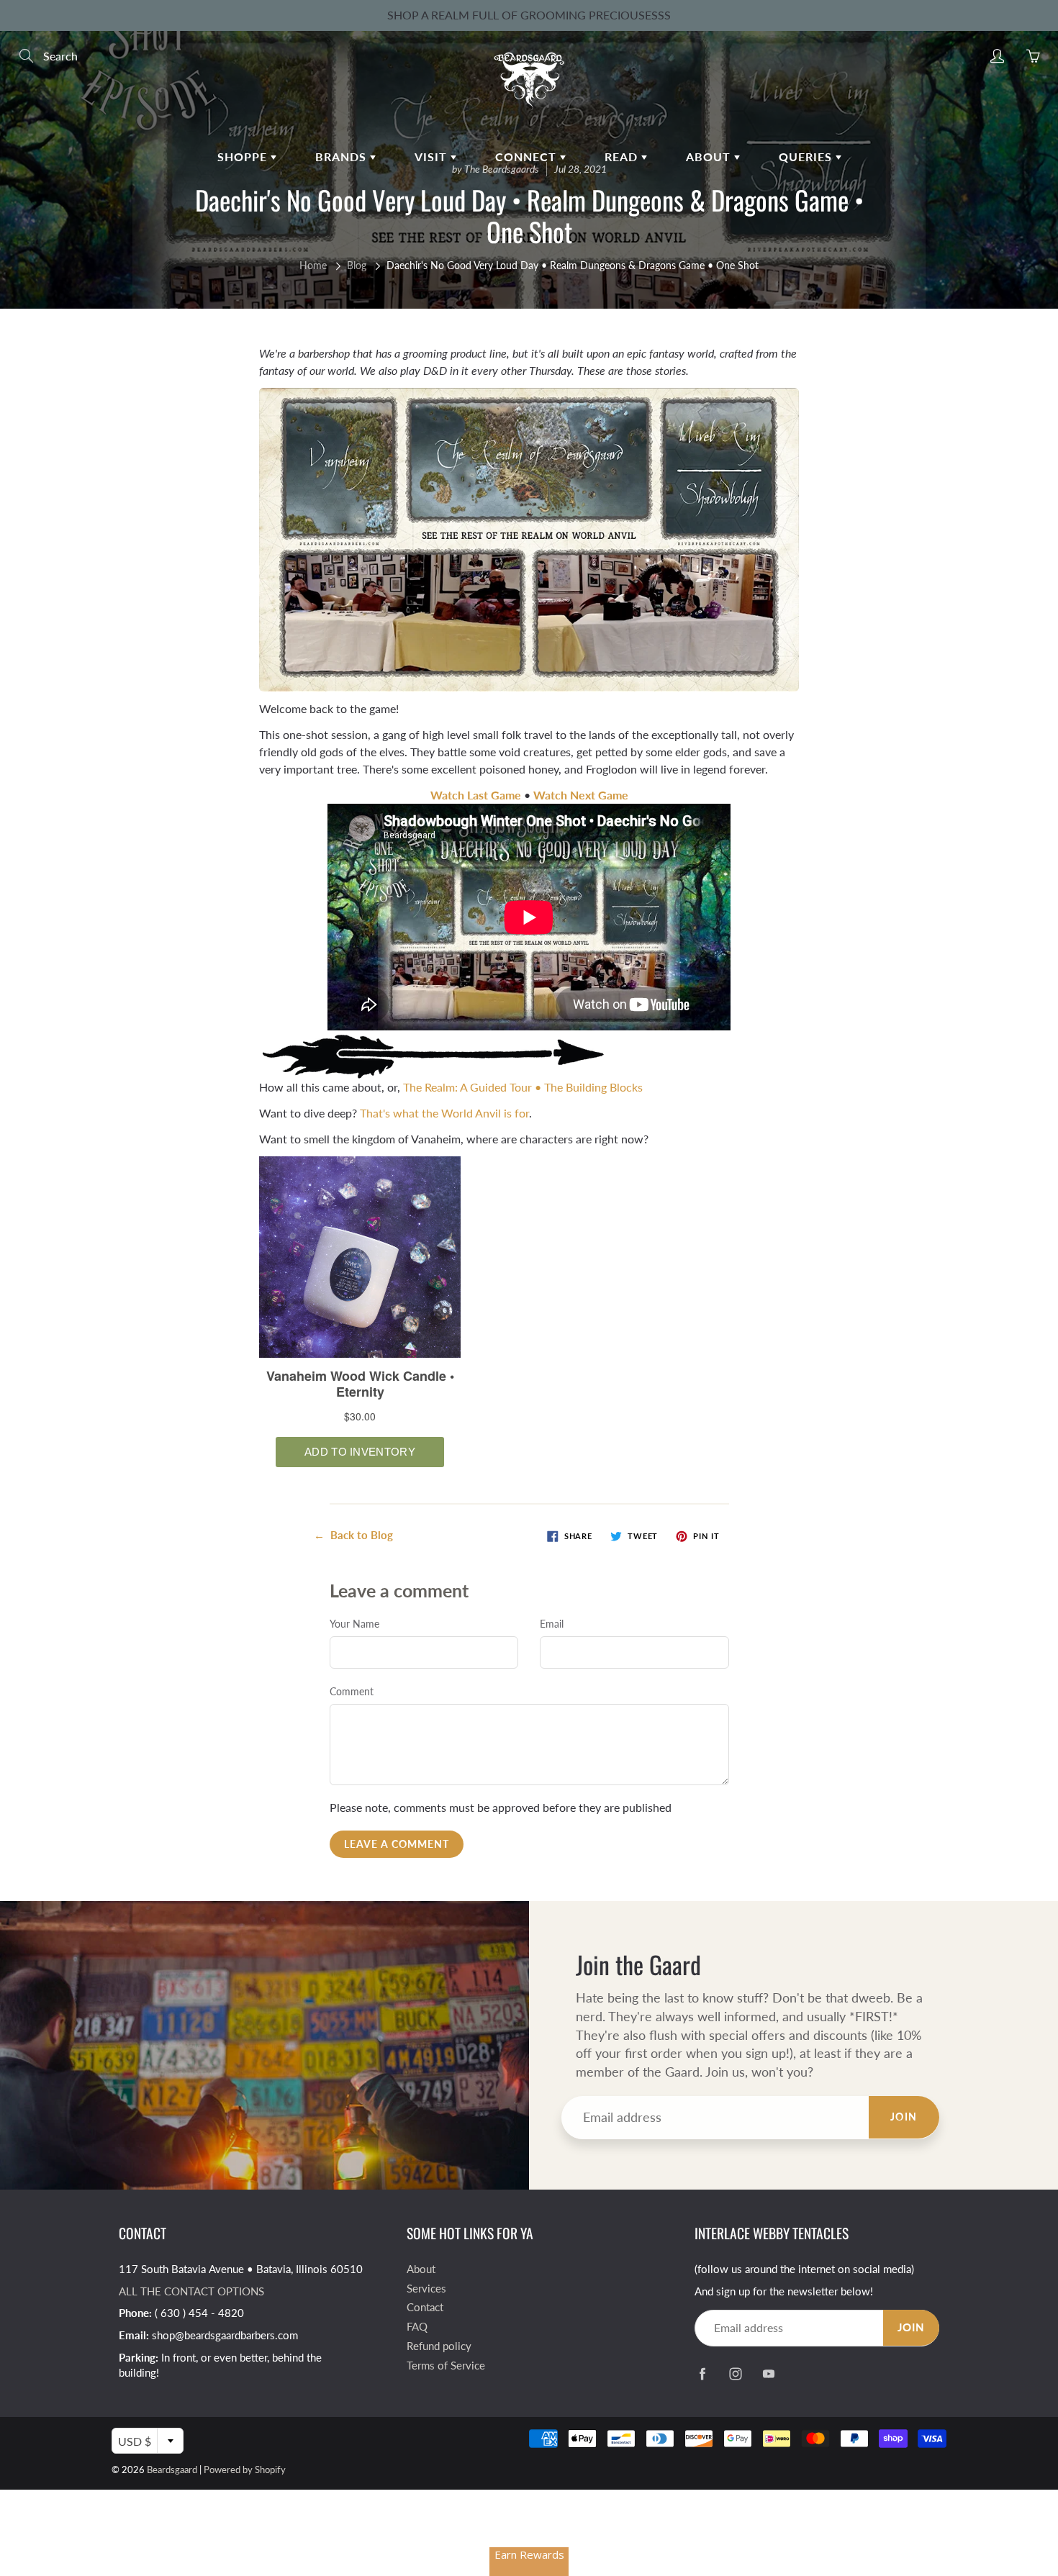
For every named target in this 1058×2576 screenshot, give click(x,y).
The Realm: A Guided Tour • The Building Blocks (523, 1087)
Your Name (354, 1624)
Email (552, 1624)
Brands (343, 157)
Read (623, 157)
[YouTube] (768, 2373)
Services (426, 2289)
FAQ (417, 2327)
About (710, 157)
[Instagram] (735, 2373)
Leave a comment (397, 1844)
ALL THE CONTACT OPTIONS (191, 2291)
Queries (807, 157)
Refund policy (439, 2346)
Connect (528, 157)
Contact (425, 2307)
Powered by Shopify (245, 2470)
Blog (357, 265)
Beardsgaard (172, 2470)
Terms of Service (446, 2366)
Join (904, 2117)
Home (313, 265)
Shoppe (244, 157)
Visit (433, 157)
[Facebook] (702, 2373)
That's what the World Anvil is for (444, 1113)
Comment (352, 1691)
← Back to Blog (353, 1535)
